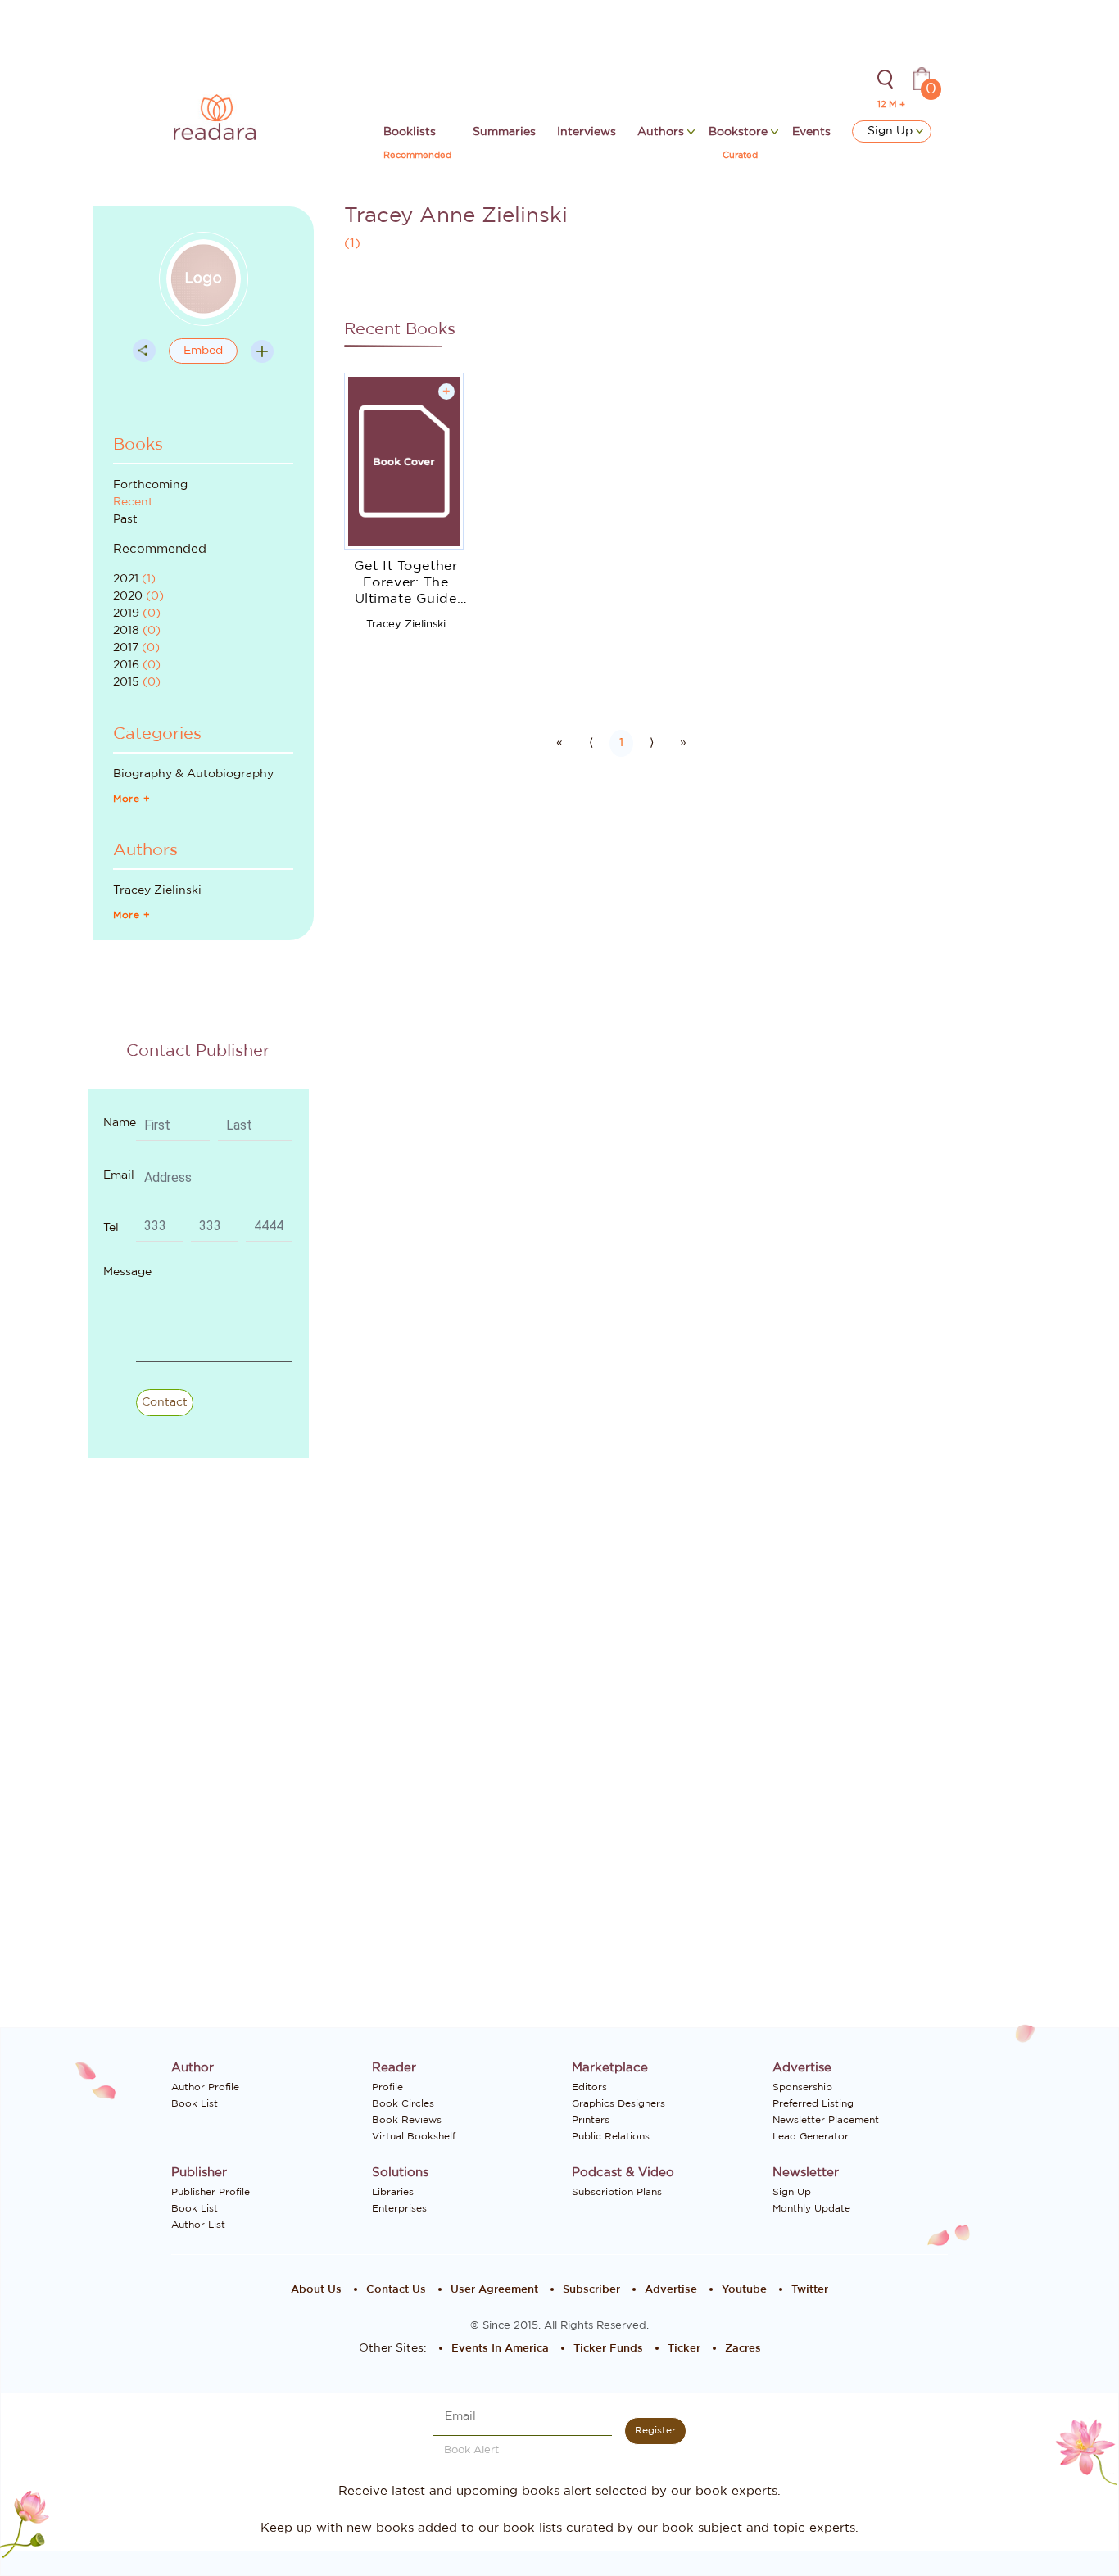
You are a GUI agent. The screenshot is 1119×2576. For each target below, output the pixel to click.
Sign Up (892, 131)
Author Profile (205, 2087)
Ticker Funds (608, 2349)
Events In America (500, 2349)
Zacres (743, 2349)
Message (127, 1272)
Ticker (684, 2349)
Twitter (810, 2290)
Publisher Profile (211, 2192)
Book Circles (403, 2103)
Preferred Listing (813, 2103)
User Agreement (494, 2290)
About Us (316, 2290)
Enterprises (399, 2208)
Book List (195, 2103)
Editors (589, 2087)
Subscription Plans (617, 2192)
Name (120, 1123)
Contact (165, 1402)
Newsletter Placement (826, 2120)
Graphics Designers (618, 2103)
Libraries (393, 2192)
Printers (591, 2120)
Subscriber (591, 2290)
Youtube (744, 2290)
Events (811, 132)
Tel (111, 1228)
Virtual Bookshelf (414, 2136)
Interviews (587, 132)
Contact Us (396, 2290)
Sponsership (802, 2087)
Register (655, 2430)
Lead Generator (811, 2136)
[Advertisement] (214, 1761)
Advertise (671, 2290)
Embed (203, 351)
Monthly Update (811, 2208)
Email (119, 1175)
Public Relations (611, 2136)
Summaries (504, 132)
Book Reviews (407, 2120)
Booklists (410, 132)
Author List (198, 2225)
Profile (387, 2087)
